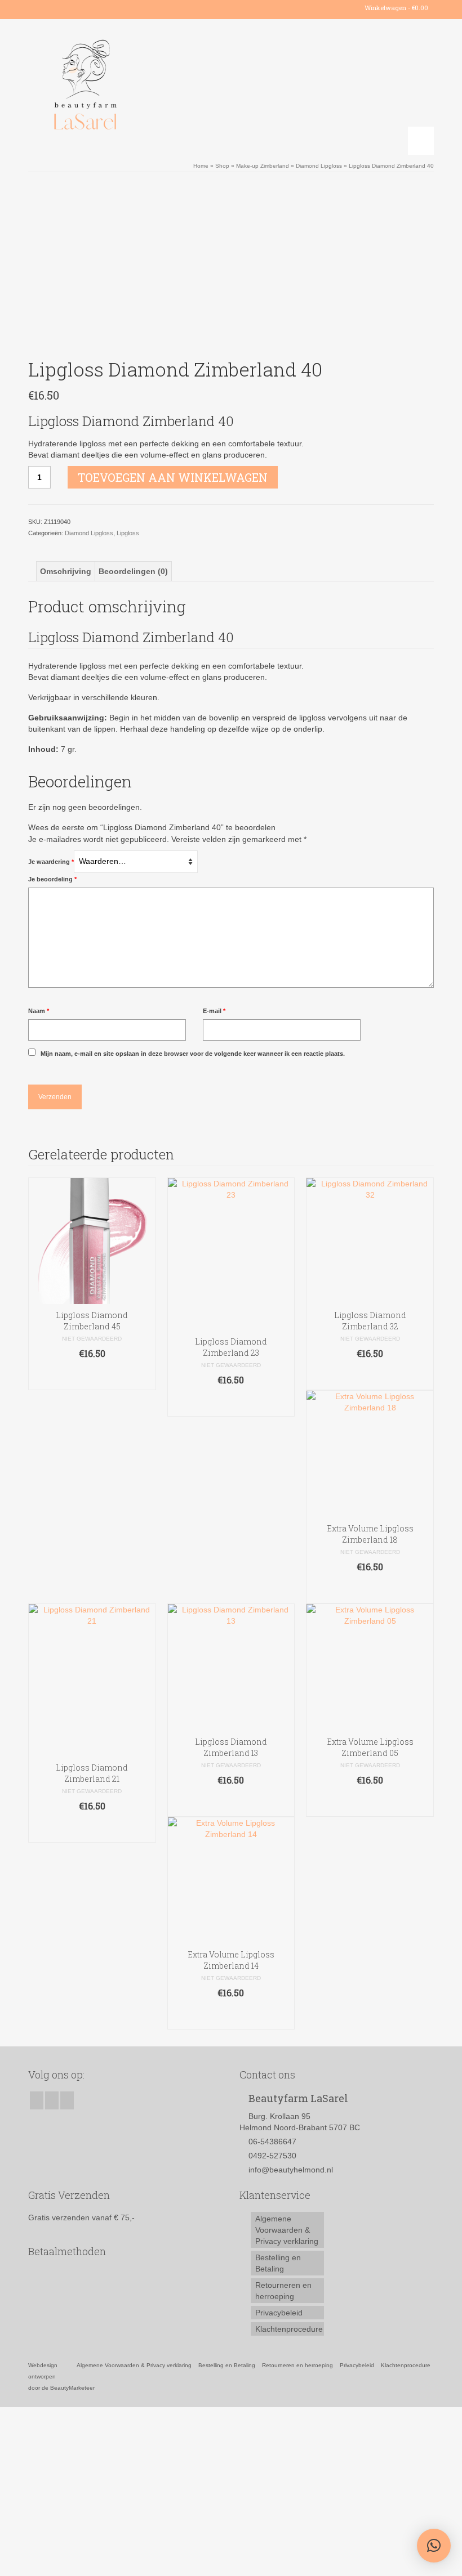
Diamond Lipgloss (89, 533)
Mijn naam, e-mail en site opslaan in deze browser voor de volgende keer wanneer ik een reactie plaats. (193, 1054)
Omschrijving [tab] (66, 571)
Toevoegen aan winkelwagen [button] (92, 1376)
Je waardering (51, 862)
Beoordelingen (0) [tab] (133, 571)
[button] (434, 2546)
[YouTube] (69, 8)
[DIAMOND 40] (231, 267)
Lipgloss (128, 533)
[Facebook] (36, 8)
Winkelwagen (396, 8)
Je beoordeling (52, 879)
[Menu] (421, 141)
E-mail (214, 1011)
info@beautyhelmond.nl (291, 2170)
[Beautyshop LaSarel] (231, 87)
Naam (39, 1011)
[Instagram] (53, 8)
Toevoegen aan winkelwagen (173, 477)
